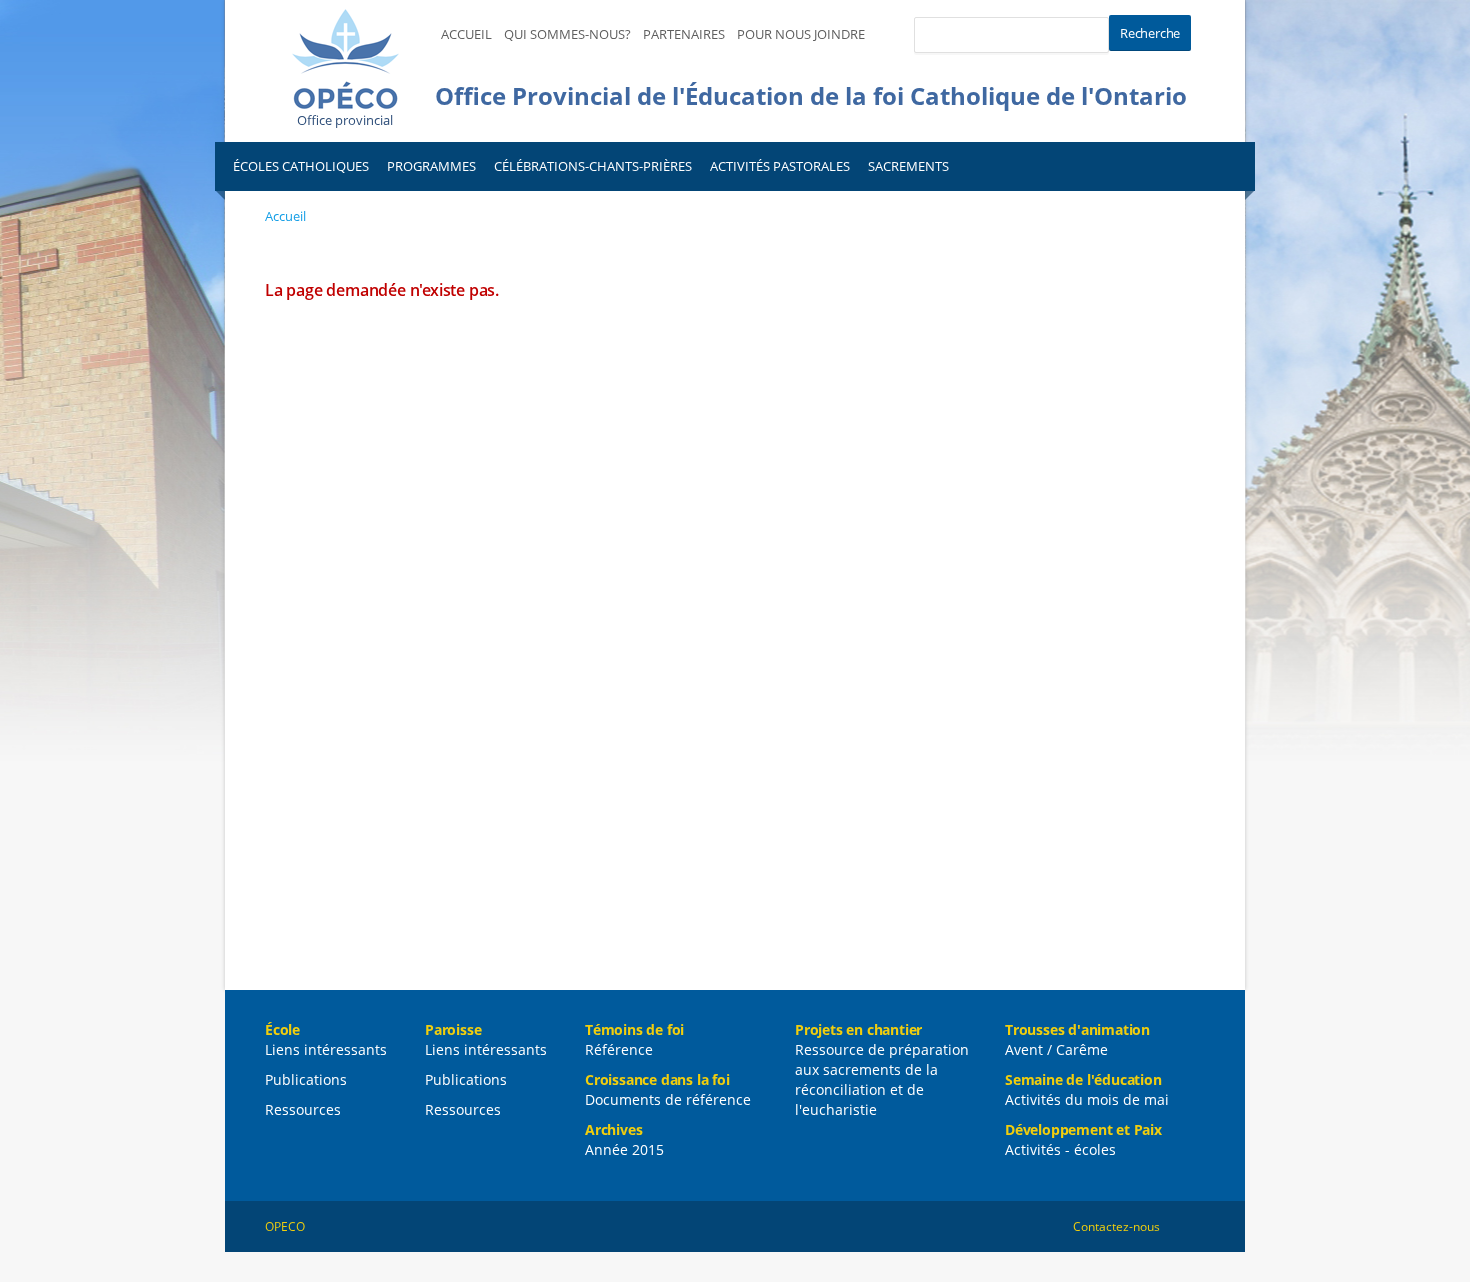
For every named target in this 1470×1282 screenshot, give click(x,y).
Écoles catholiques (301, 166)
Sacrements (908, 166)
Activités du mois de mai (1087, 1099)
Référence (619, 1049)
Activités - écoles (1060, 1149)
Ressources (303, 1109)
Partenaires (684, 34)
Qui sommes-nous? (567, 34)
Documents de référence (668, 1099)
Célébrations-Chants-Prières (593, 166)
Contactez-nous (1116, 1226)
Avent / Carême (1056, 1049)
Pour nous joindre (801, 34)
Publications (306, 1079)
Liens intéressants (326, 1049)
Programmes (431, 166)
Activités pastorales (780, 166)
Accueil (466, 34)
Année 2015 (624, 1149)
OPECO (285, 1226)
